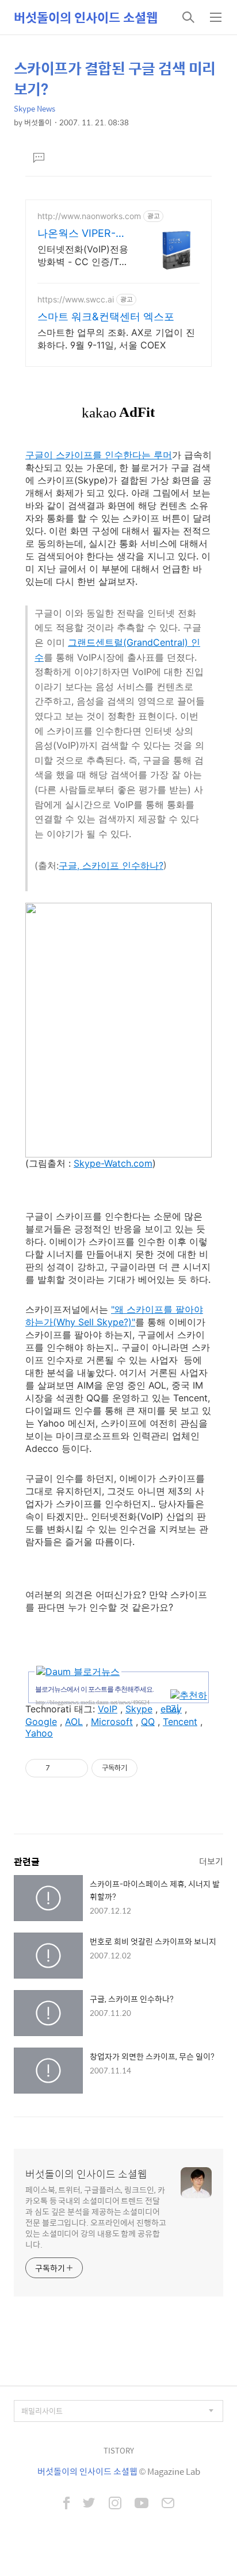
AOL (74, 1722)
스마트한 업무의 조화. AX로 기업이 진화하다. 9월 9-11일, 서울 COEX (116, 339)
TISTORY (119, 2450)
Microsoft (112, 1722)
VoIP (108, 1709)
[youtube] (142, 2504)
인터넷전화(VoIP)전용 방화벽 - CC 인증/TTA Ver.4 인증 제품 (84, 256)
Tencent (180, 1722)
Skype (139, 1709)
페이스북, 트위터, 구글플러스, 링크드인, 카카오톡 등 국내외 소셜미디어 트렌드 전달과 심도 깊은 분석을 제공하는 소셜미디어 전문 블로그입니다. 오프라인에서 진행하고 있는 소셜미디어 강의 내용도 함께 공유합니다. (96, 2217)
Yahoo (39, 1733)
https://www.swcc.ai (76, 299)
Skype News (35, 108)
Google (41, 1722)
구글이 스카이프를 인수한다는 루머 (99, 455)
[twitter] (89, 2504)
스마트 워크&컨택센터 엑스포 (106, 317)
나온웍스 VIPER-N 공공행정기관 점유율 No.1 (81, 234)
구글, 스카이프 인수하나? (111, 865)
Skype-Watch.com (113, 1163)
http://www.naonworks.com (89, 216)
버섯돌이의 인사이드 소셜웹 (86, 17)
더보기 (211, 1861)
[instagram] (115, 2504)
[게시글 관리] (75, 1768)
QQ (148, 1722)
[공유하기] (61, 1768)
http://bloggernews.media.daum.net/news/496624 (93, 1702)
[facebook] (66, 2504)
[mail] (168, 2504)
